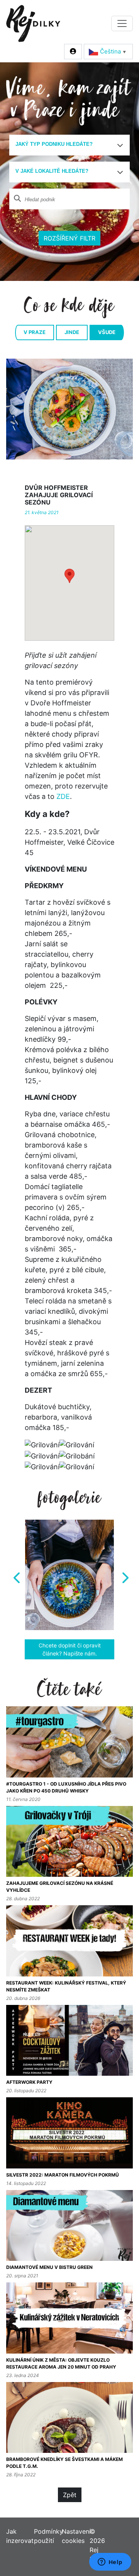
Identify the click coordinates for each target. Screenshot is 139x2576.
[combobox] (69, 145)
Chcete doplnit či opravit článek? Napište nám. (70, 1649)
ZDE (63, 796)
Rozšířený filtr (69, 238)
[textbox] (66, 144)
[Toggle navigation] (122, 23)
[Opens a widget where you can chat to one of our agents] (110, 2563)
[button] (69, 576)
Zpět (70, 2495)
